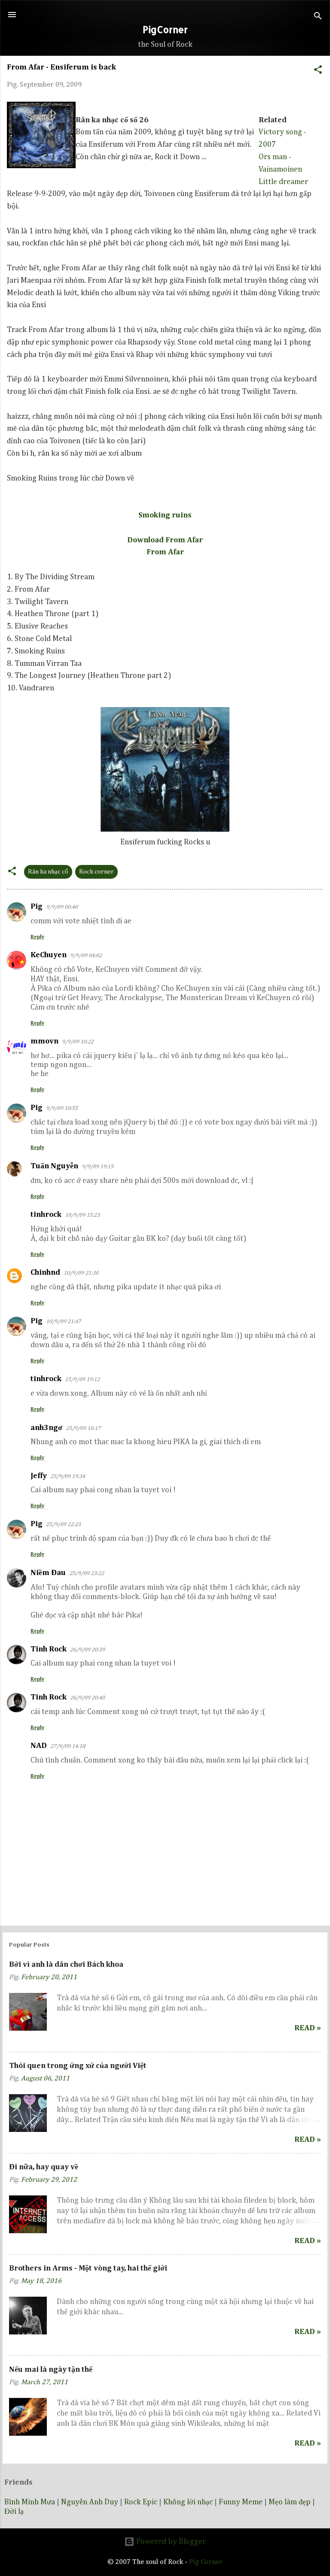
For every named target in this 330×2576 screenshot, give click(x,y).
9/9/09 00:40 (62, 907)
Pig (37, 907)
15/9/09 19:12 (82, 1380)
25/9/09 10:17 (83, 1429)
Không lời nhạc (188, 2502)
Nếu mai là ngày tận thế (51, 2370)
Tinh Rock (49, 1649)
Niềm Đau (48, 1573)
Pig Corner (206, 2562)
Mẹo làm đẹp (290, 2502)
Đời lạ (14, 2512)
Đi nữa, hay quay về (44, 2167)
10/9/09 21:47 (63, 1322)
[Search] (318, 17)
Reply (37, 937)
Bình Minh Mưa (30, 2502)
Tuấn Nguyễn (54, 1166)
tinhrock (46, 1215)
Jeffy (39, 1476)
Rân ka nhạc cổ (48, 872)
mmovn (44, 1041)
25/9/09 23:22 (87, 1574)
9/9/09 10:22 (78, 1042)
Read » (308, 2028)
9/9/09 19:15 (98, 1167)
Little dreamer (283, 182)
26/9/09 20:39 (87, 1650)
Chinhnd (45, 1273)
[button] (318, 69)
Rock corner (96, 872)
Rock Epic (141, 2502)
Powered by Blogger (170, 2542)
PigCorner (165, 29)
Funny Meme (241, 2502)
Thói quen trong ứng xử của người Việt (78, 2066)
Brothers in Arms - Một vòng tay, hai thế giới (88, 2268)
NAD (39, 1746)
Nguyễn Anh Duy (90, 2502)
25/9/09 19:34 (68, 1477)
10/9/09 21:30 (81, 1273)
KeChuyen (49, 955)
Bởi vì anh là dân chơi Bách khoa (66, 1965)
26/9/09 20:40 (87, 1698)
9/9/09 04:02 (86, 956)
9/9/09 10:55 (62, 1108)
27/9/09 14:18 (68, 1746)
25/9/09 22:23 (63, 1525)
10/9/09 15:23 (82, 1215)
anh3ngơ (46, 1428)
